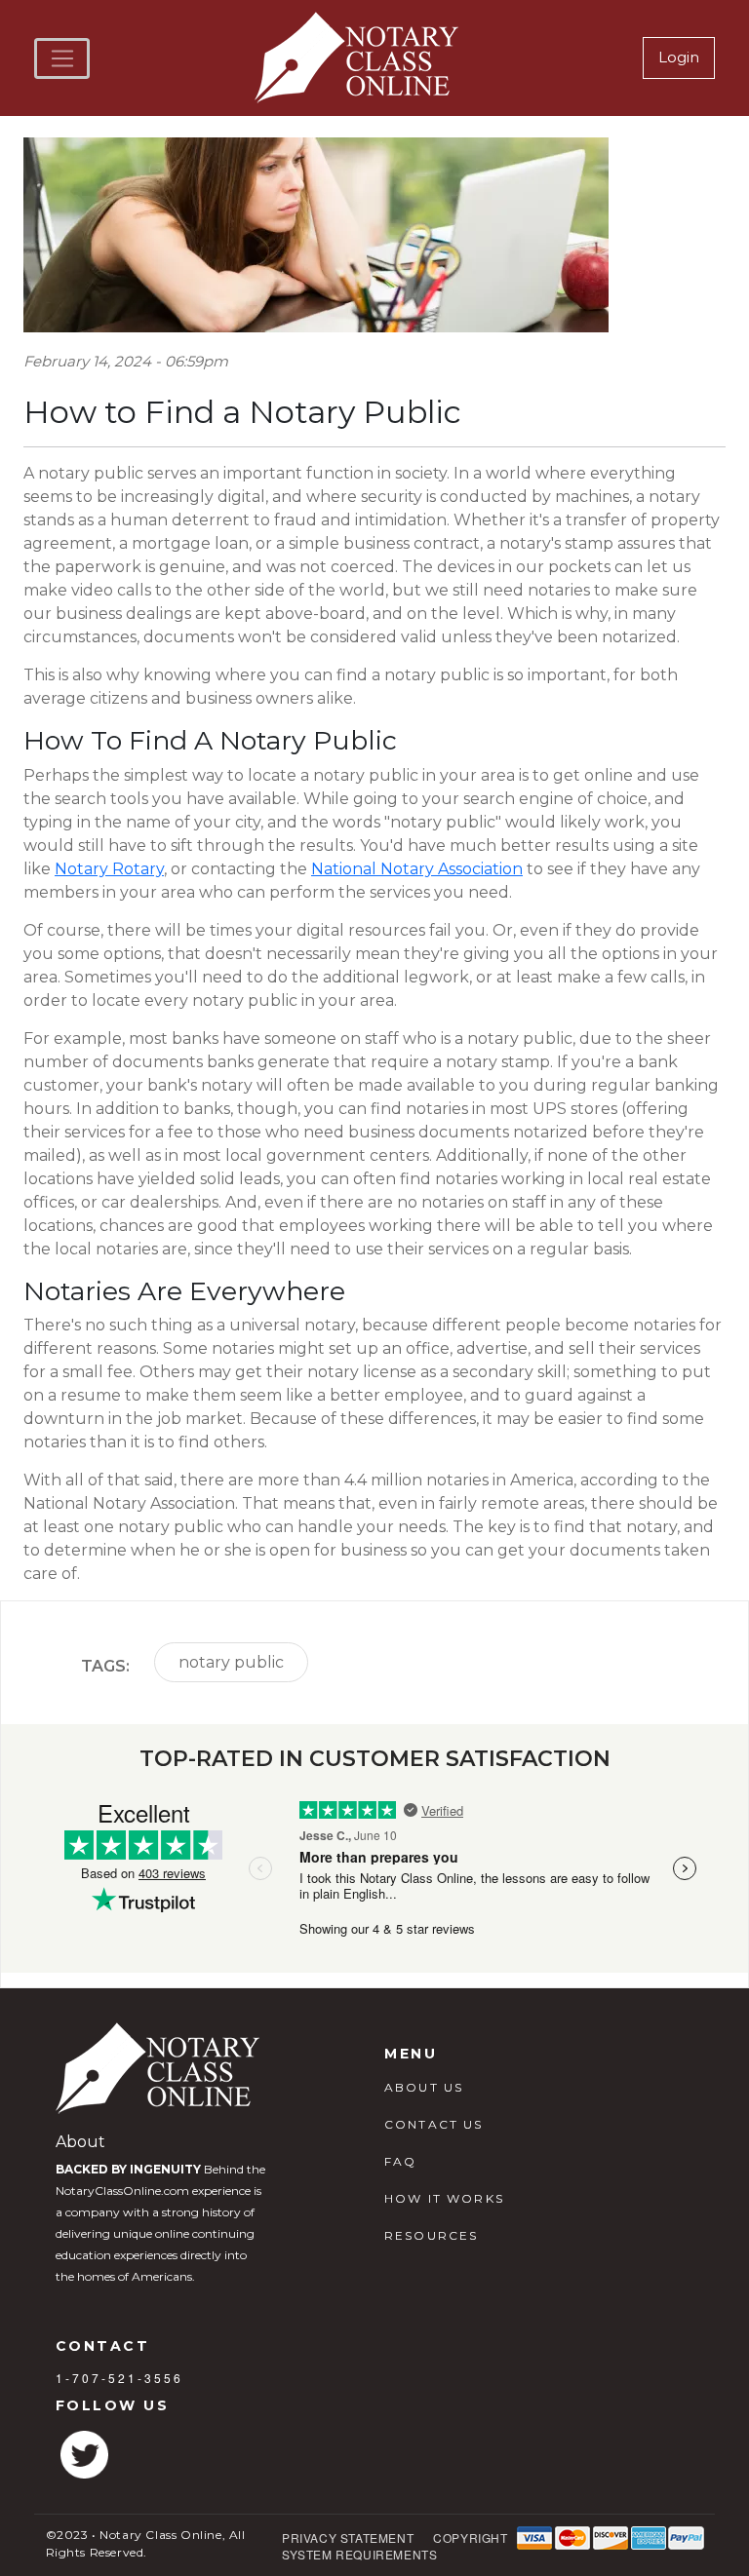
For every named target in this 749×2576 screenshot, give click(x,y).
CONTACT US (434, 2124)
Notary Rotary (109, 869)
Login (679, 57)
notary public (231, 1662)
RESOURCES (431, 2235)
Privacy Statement (348, 2538)
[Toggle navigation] (62, 58)
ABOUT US (424, 2087)
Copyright (470, 2538)
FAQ (400, 2161)
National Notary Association (417, 869)
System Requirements (359, 2554)
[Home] (359, 58)
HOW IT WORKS (444, 2198)
